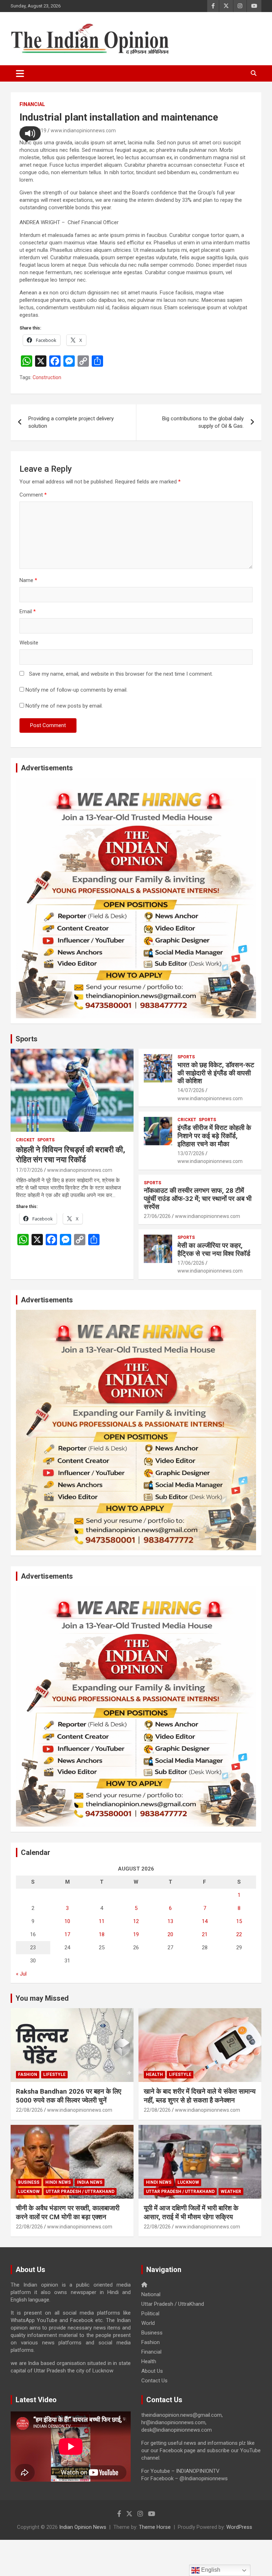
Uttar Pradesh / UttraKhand (80, 2192)
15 (239, 1921)
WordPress (239, 2527)
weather (231, 2192)
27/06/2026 (157, 1216)
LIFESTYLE (54, 2074)
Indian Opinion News (83, 2527)
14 (205, 1921)
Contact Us (154, 2381)
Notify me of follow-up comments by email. (76, 690)
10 (67, 1921)
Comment (33, 495)
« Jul (21, 1974)
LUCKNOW (29, 2192)
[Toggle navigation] (20, 73)
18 (102, 1934)
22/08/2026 (29, 2110)
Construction (47, 377)
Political (150, 2314)
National (151, 2294)
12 (136, 1921)
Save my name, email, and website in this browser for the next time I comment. (121, 674)
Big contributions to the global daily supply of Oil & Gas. (203, 422)
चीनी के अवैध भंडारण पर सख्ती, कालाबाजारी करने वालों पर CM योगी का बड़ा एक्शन (68, 2212)
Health (154, 2074)
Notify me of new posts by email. (64, 706)
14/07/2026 (191, 1090)
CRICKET (25, 1140)
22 (239, 1934)
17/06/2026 (191, 1263)
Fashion (28, 2074)
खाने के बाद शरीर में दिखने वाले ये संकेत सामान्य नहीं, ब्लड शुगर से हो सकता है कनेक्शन (200, 2096)
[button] (30, 133)
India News (90, 2182)
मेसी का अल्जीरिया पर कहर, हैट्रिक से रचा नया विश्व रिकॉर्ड (214, 1250)
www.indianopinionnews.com (83, 131)
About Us (152, 2371)
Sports (27, 1039)
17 (67, 1934)
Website (29, 643)
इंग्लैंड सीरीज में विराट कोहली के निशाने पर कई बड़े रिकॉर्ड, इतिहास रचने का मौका (214, 1136)
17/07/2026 (29, 1170)
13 (170, 1921)
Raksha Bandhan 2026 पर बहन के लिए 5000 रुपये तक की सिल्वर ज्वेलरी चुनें (69, 2096)
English (210, 2570)
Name (28, 580)
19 (136, 1934)
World (148, 2323)
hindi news (58, 2182)
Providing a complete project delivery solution (71, 422)
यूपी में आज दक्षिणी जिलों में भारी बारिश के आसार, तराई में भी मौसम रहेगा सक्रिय (191, 2212)
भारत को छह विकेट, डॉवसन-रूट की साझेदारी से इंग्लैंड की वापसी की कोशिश (216, 1073)
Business (29, 2182)
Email (28, 611)
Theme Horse (155, 2527)
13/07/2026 (191, 1153)
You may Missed (42, 1998)
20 (170, 1934)
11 (102, 1921)
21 (205, 1934)
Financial (32, 104)
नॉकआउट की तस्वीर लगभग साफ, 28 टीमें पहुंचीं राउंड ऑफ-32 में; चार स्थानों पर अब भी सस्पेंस (198, 1199)
